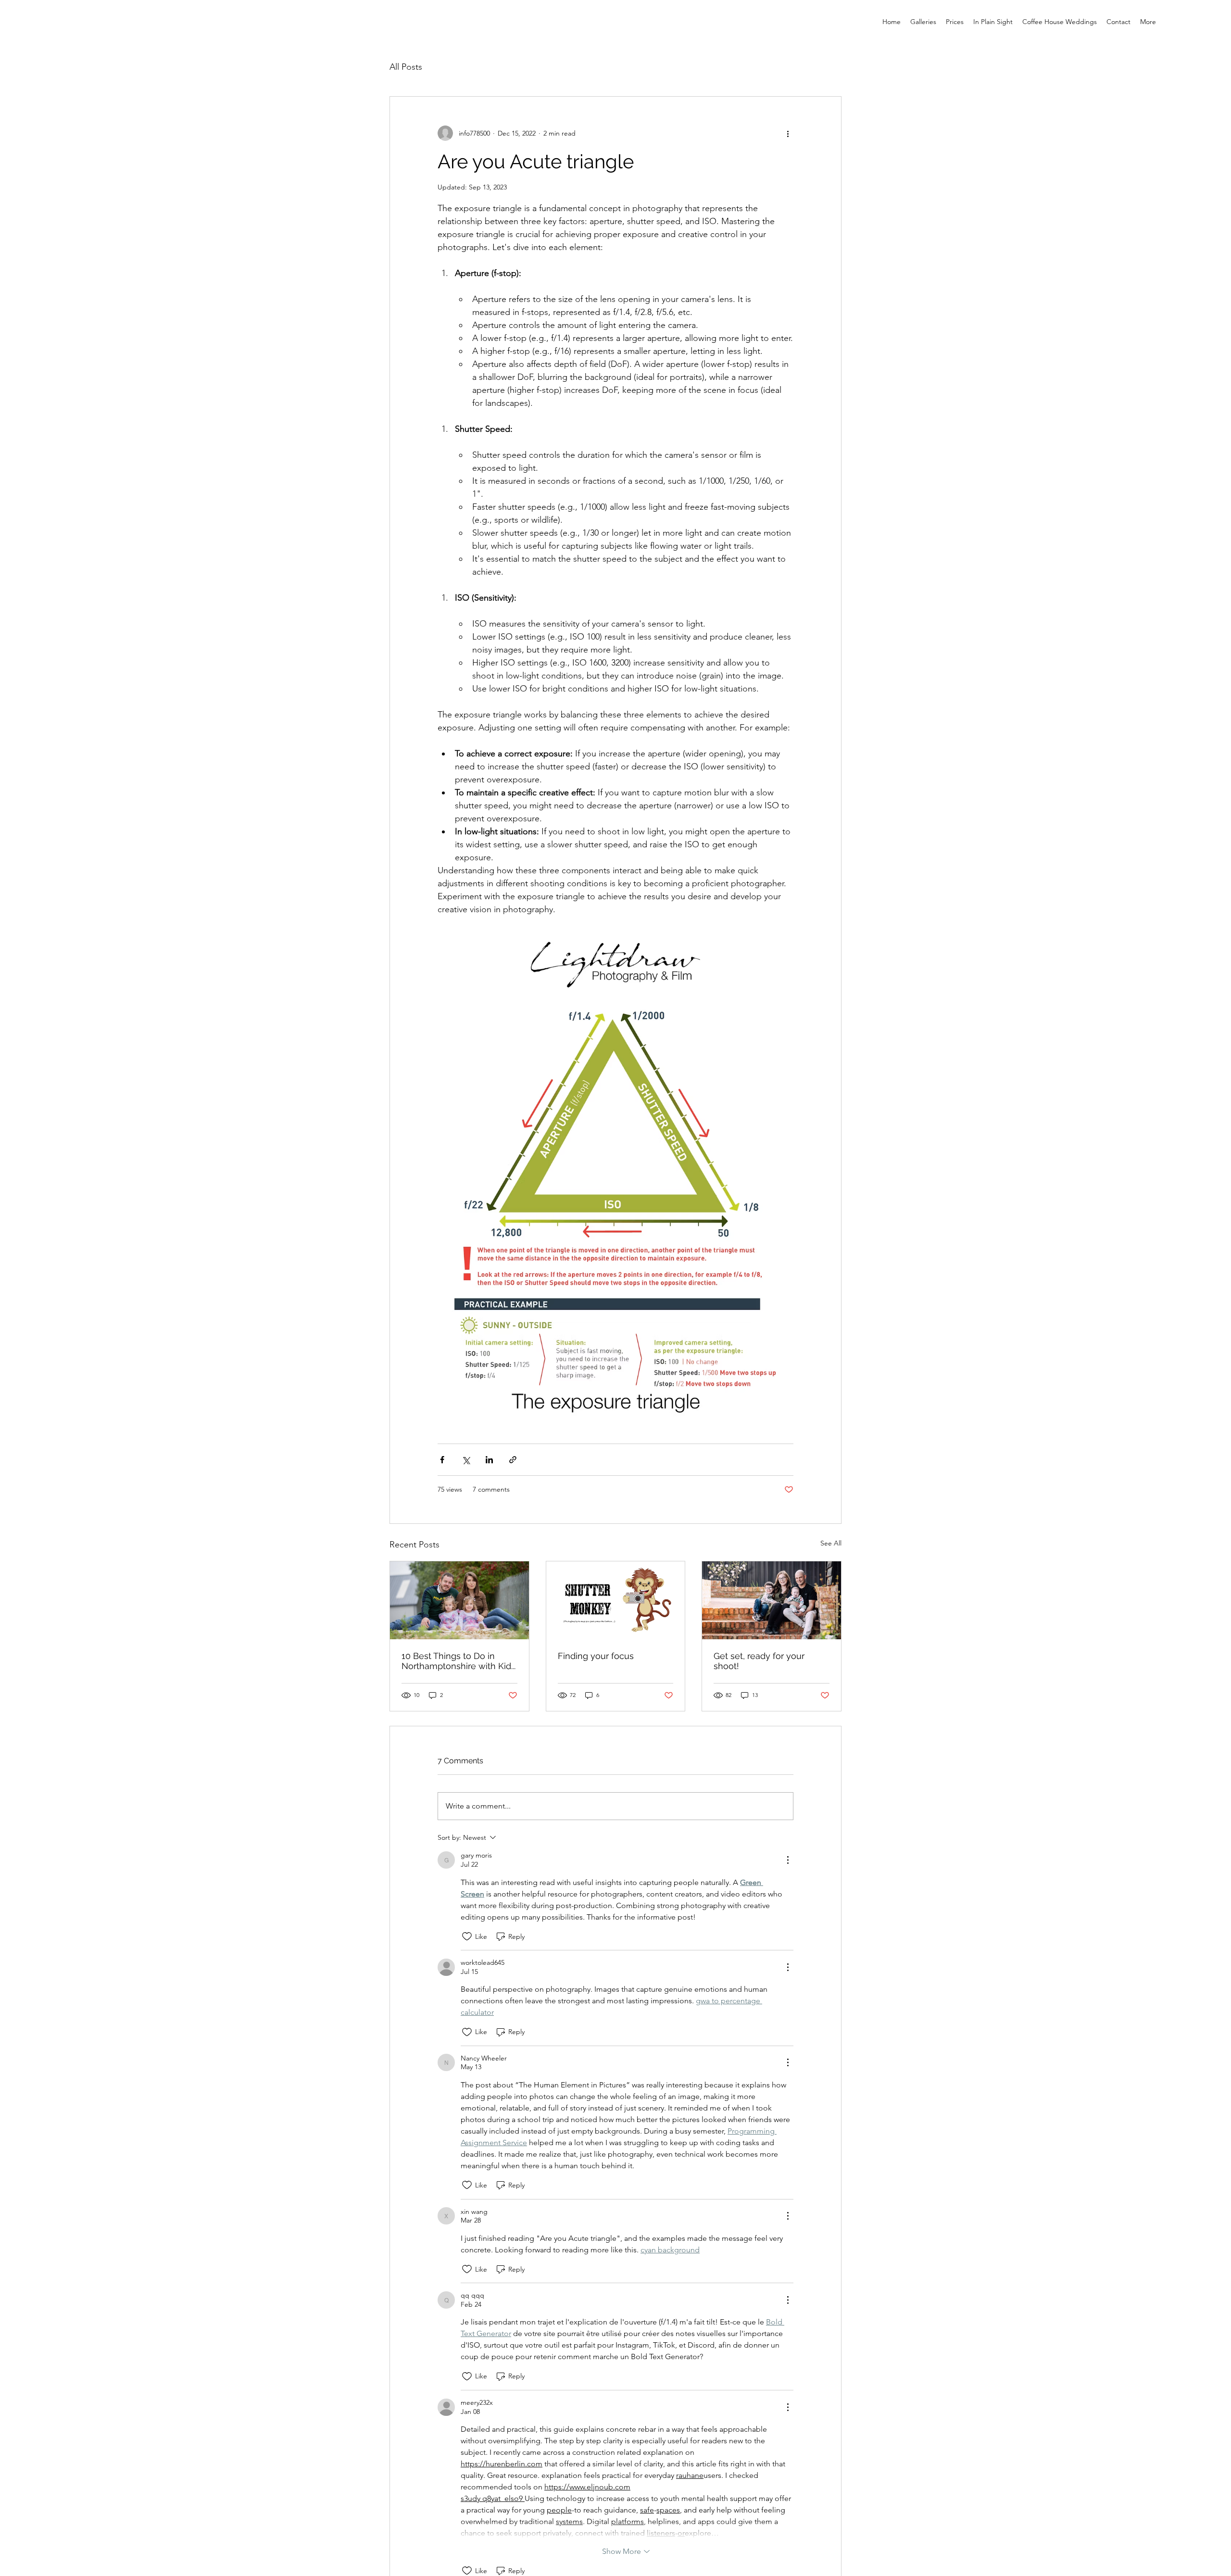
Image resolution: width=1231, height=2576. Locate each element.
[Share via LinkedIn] (489, 1460)
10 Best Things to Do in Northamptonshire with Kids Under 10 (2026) (458, 1661)
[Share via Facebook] (442, 1460)
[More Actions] (788, 1860)
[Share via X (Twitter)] (466, 1460)
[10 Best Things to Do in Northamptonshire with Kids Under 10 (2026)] (459, 1600)
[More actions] (788, 133)
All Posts (406, 67)
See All (831, 1543)
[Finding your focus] (616, 1600)
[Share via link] (513, 1460)
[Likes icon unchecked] (467, 1936)
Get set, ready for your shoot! (759, 1661)
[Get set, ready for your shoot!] (772, 1600)
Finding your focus (596, 1656)
